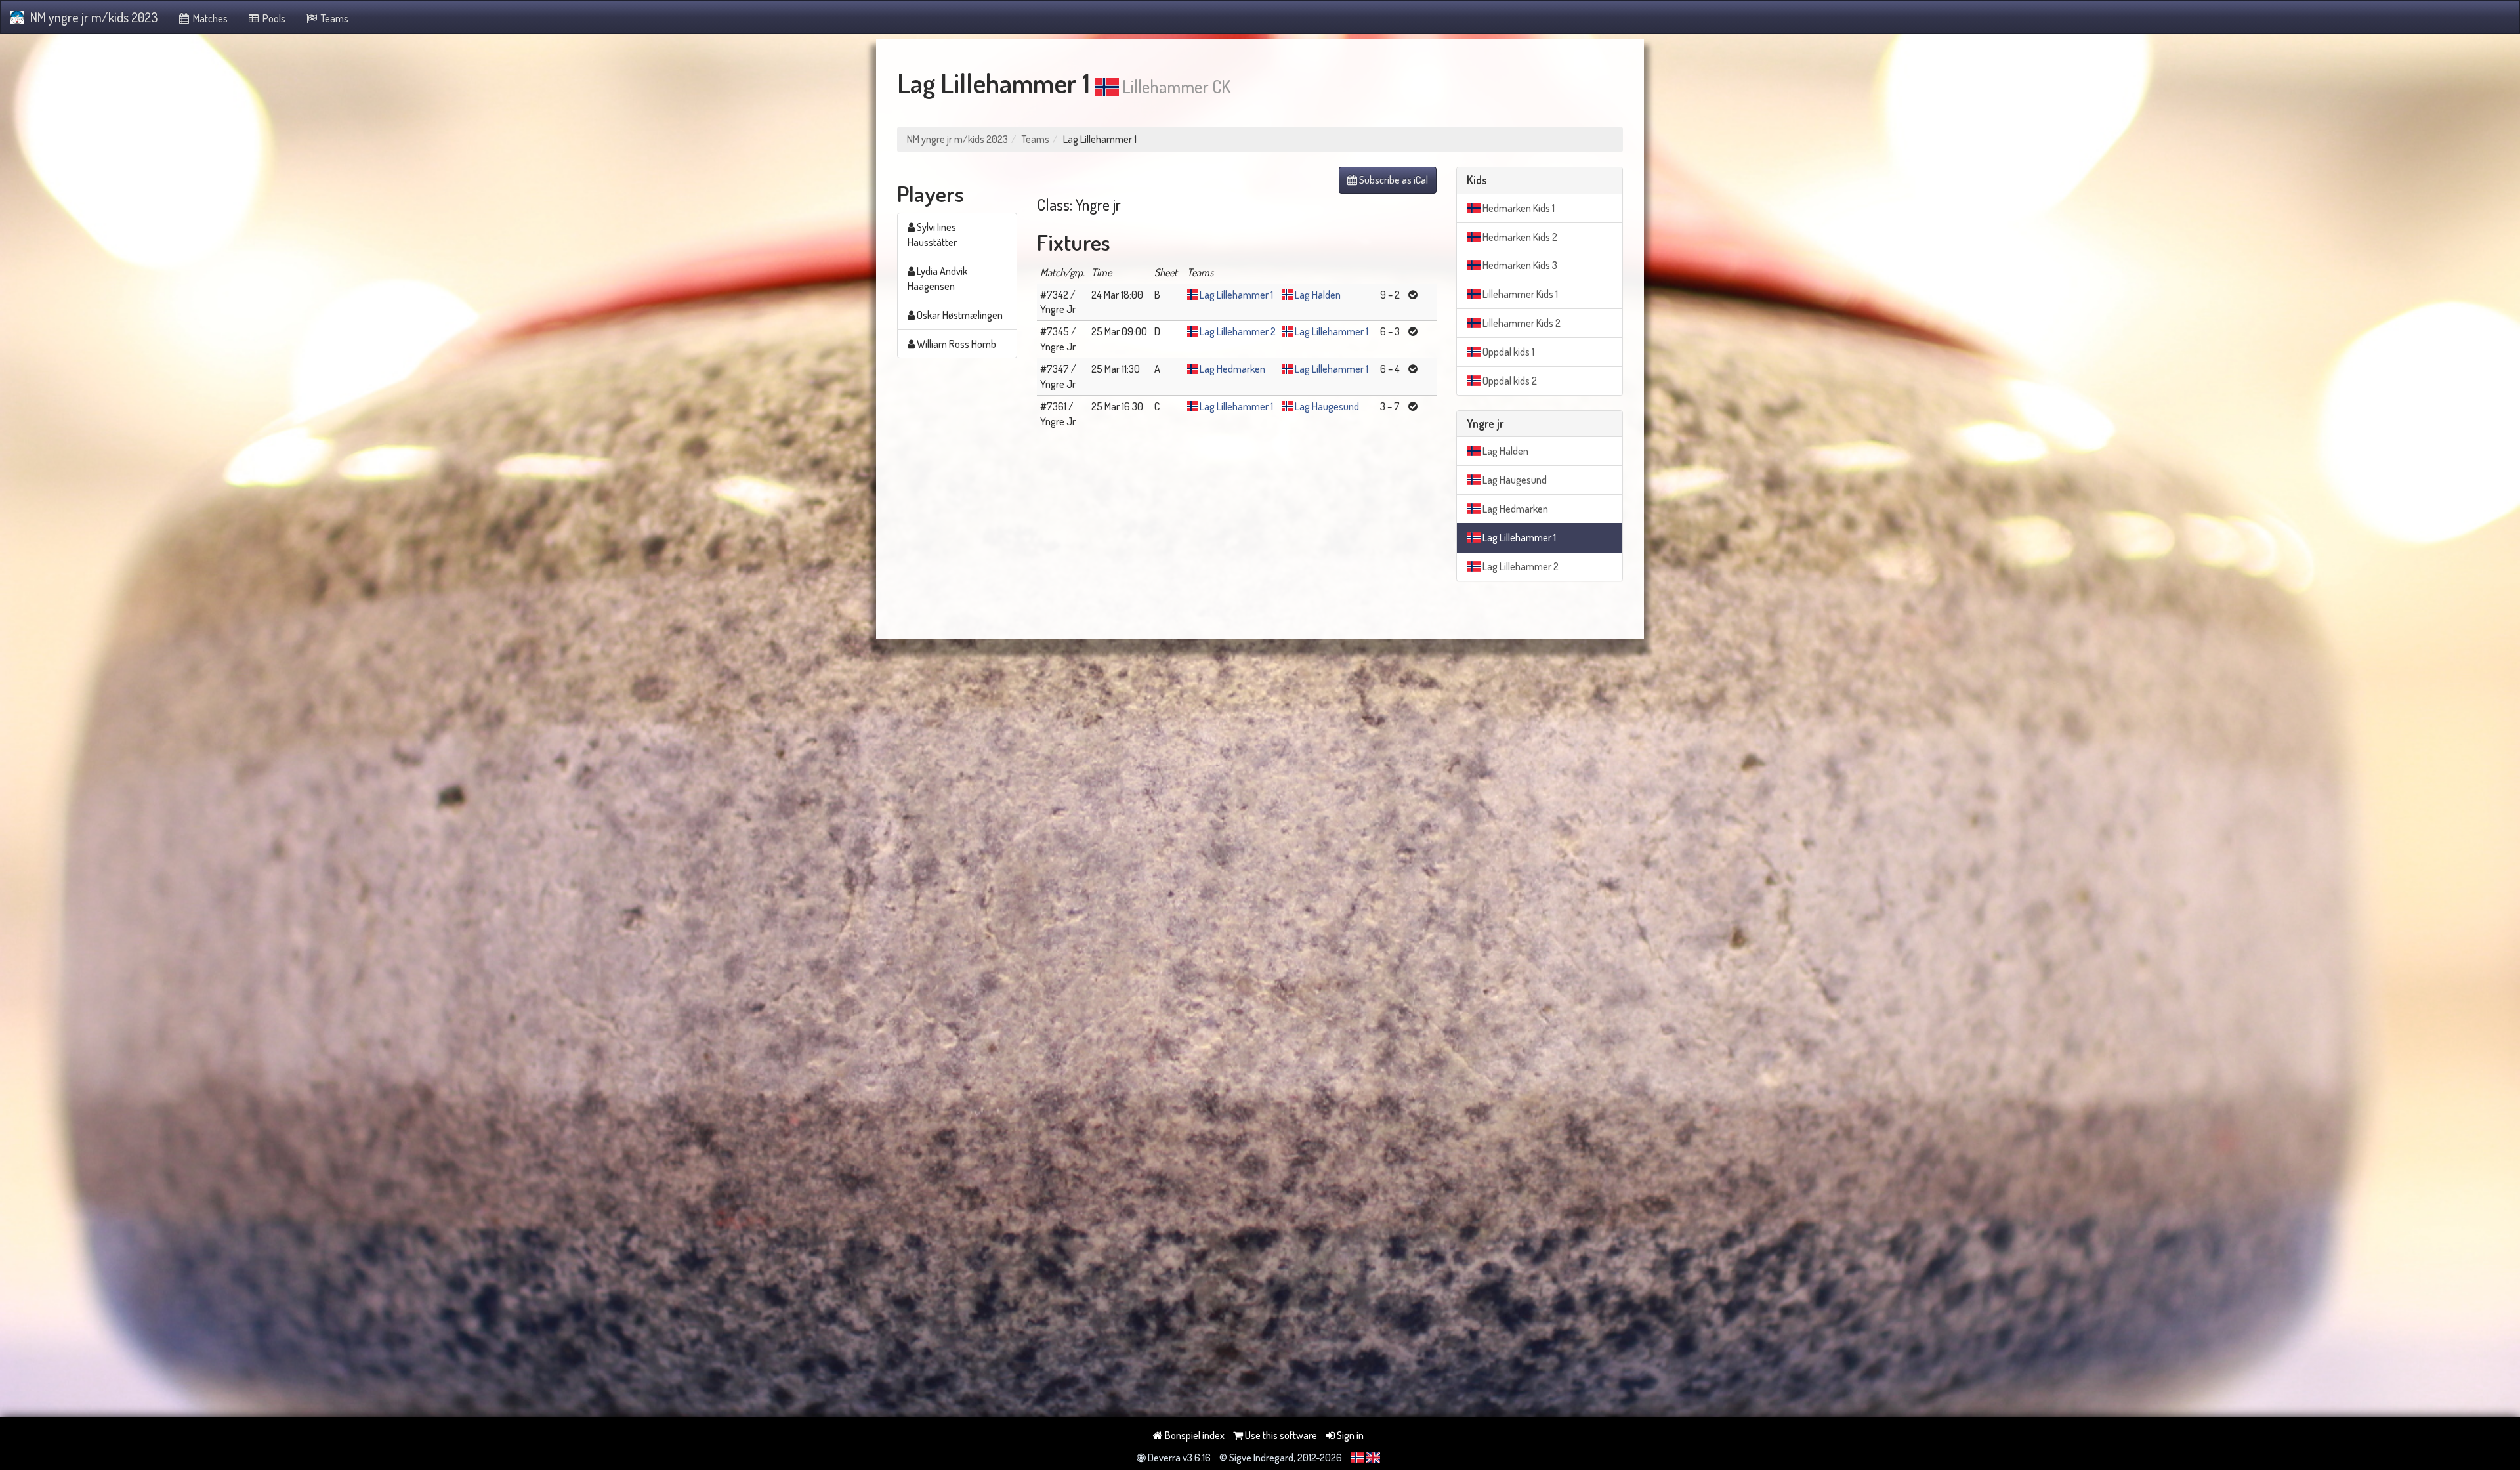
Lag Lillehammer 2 (1238, 331)
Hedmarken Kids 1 (1518, 208)
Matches (209, 18)
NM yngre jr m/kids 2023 (94, 17)
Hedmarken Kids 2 (1519, 237)
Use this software (1280, 1435)
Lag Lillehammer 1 (1236, 295)
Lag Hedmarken (1232, 369)
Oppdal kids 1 (1507, 352)
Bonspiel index (1194, 1435)
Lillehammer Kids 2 (1521, 323)
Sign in (1349, 1435)
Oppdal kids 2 (1509, 381)
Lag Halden (1318, 295)
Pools (273, 18)
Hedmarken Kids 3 (1519, 265)
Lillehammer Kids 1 (1519, 294)
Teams (334, 18)
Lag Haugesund (1327, 406)
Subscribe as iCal (1393, 180)
